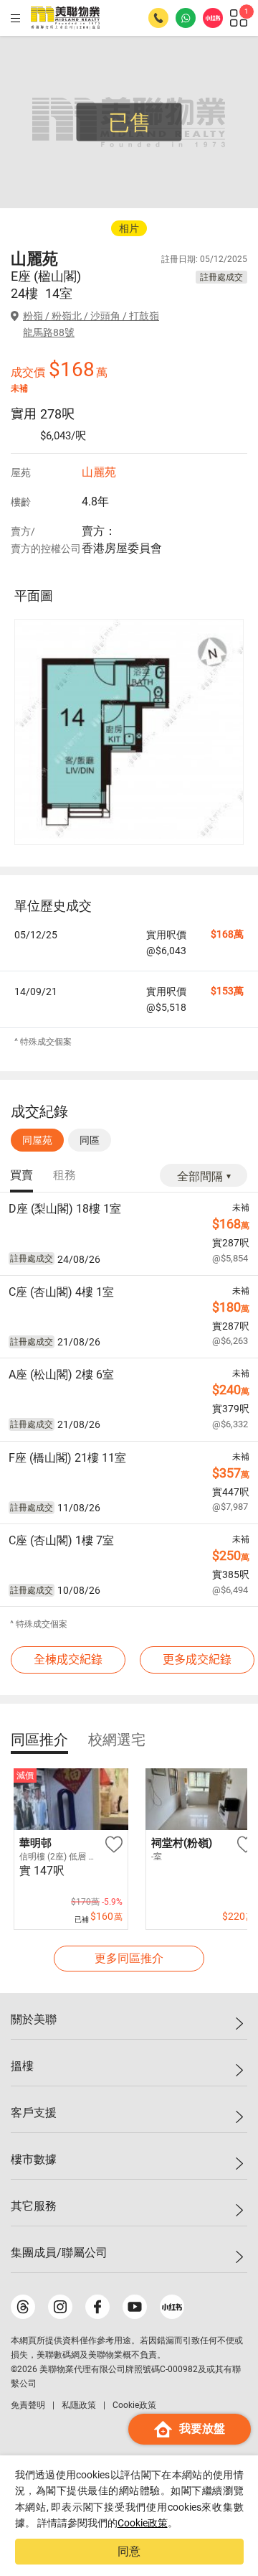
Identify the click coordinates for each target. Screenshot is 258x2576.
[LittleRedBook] (172, 2307)
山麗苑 (99, 472)
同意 (129, 2551)
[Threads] (23, 2307)
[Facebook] (97, 2307)
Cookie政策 (143, 2523)
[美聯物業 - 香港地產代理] (65, 18)
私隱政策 (79, 2405)
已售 (130, 122)
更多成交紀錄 (197, 1660)
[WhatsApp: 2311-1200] (186, 18)
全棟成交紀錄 (68, 1660)
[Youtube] (135, 2307)
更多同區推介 (129, 1958)
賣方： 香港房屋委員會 (122, 540)
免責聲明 (28, 2405)
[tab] (21, 1176)
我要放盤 (202, 2428)
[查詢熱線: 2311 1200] (158, 18)
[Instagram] (60, 2307)
